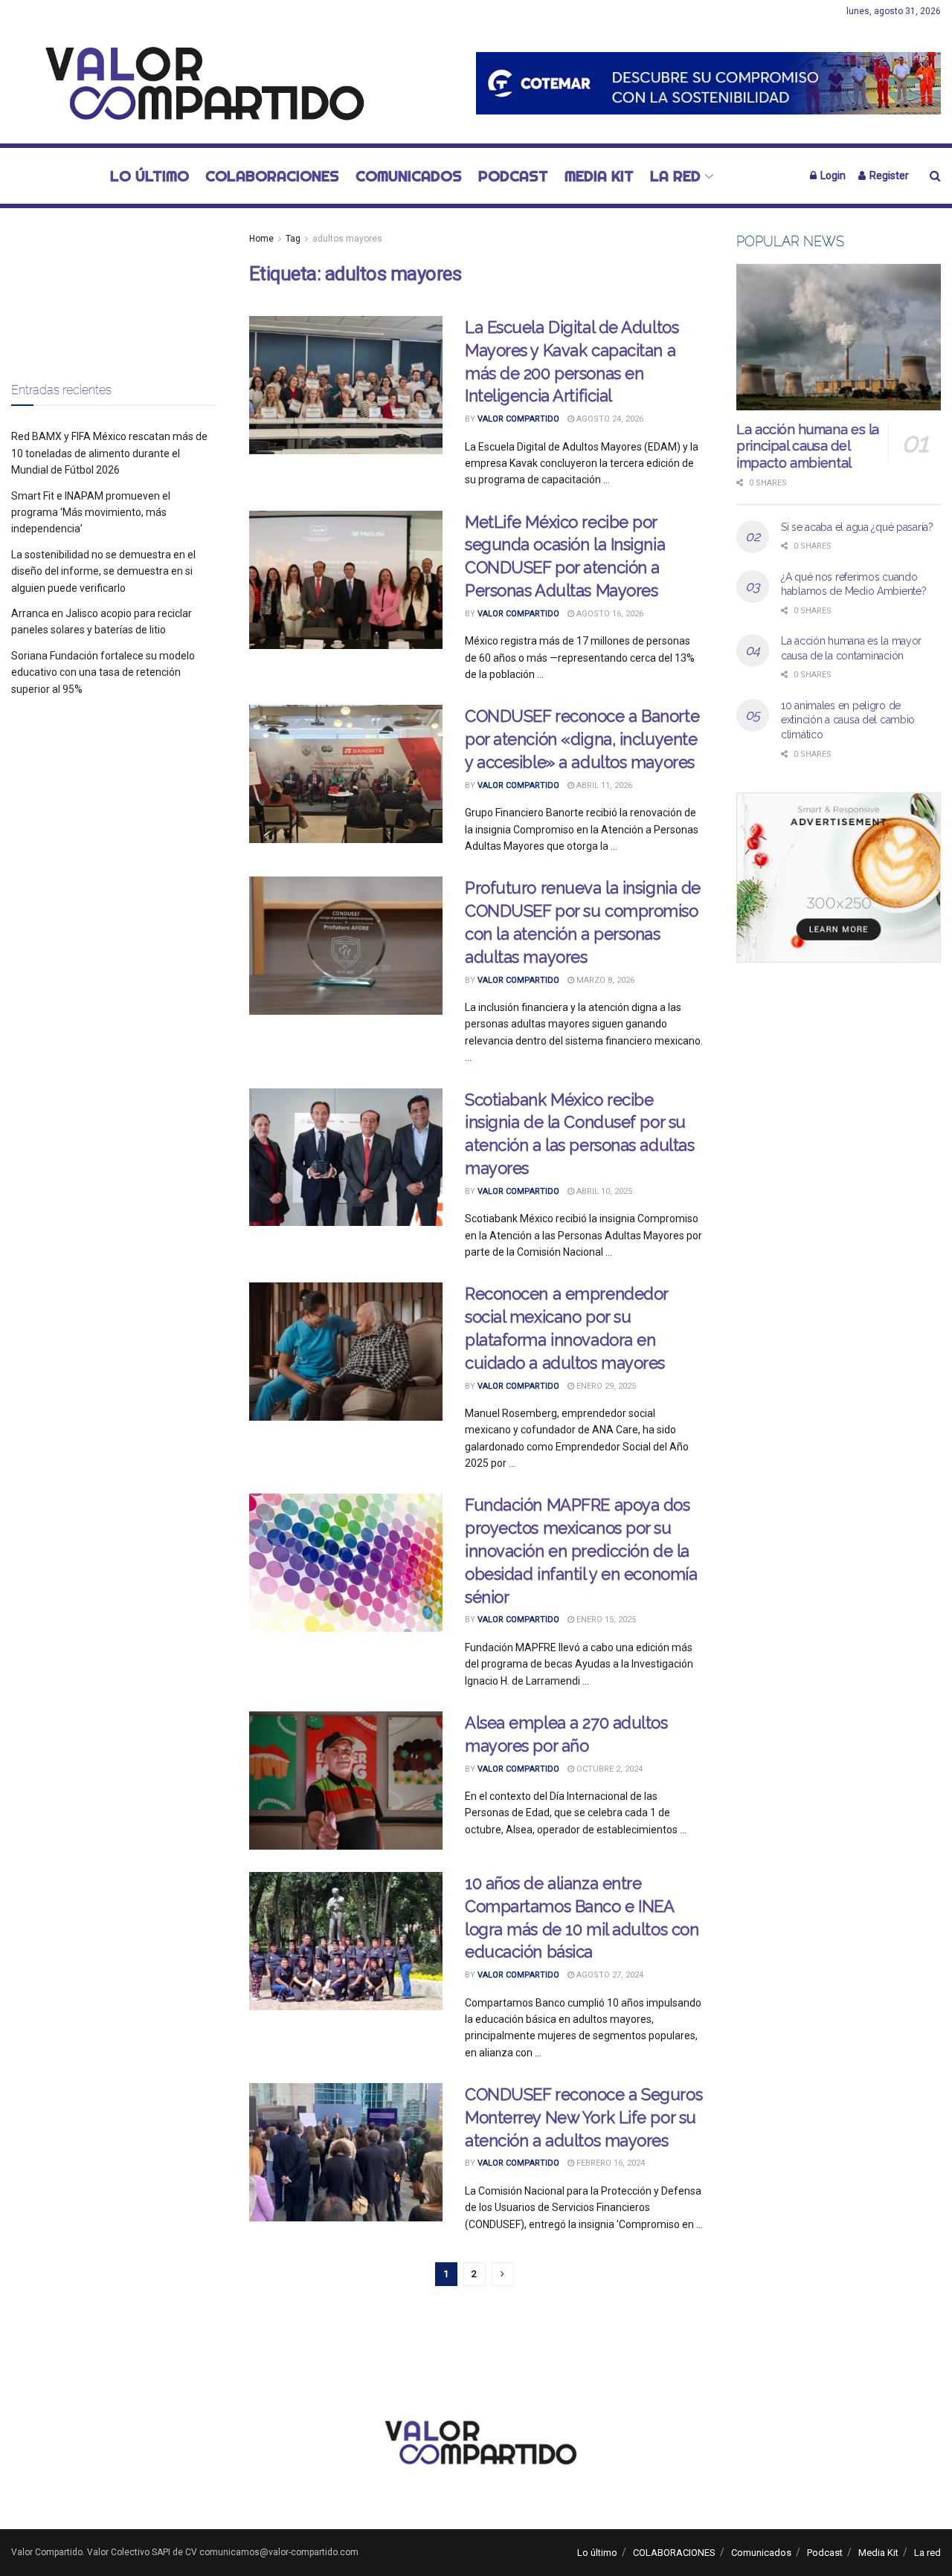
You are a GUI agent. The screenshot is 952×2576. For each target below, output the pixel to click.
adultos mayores (347, 239)
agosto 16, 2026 (609, 614)
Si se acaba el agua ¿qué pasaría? (857, 527)
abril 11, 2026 (603, 785)
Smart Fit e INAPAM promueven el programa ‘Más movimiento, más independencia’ (91, 513)
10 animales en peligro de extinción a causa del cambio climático (848, 720)
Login (832, 175)
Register (888, 175)
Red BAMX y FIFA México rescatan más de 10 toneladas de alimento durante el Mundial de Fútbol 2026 (109, 453)
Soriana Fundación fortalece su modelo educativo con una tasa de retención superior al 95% (103, 672)
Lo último (149, 176)
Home (261, 239)
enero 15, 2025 (605, 1620)
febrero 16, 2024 (610, 2163)
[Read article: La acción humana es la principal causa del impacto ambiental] (839, 337)
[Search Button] (935, 176)
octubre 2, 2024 (608, 1769)
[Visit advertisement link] (708, 83)
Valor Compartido (518, 419)
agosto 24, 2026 (609, 419)
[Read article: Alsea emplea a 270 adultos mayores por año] (346, 1781)
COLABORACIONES (272, 176)
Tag (293, 239)
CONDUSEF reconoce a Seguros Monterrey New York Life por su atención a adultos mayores (583, 2117)
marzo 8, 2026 (604, 980)
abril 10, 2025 (603, 1191)
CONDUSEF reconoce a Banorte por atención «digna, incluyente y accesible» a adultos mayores (582, 739)
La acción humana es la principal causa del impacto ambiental (808, 446)
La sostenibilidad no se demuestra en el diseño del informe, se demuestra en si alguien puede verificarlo (103, 571)
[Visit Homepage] (197, 83)
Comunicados (409, 176)
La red (675, 176)
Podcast (513, 176)
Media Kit (599, 176)
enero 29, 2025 (605, 1386)
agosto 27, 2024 (609, 1975)
